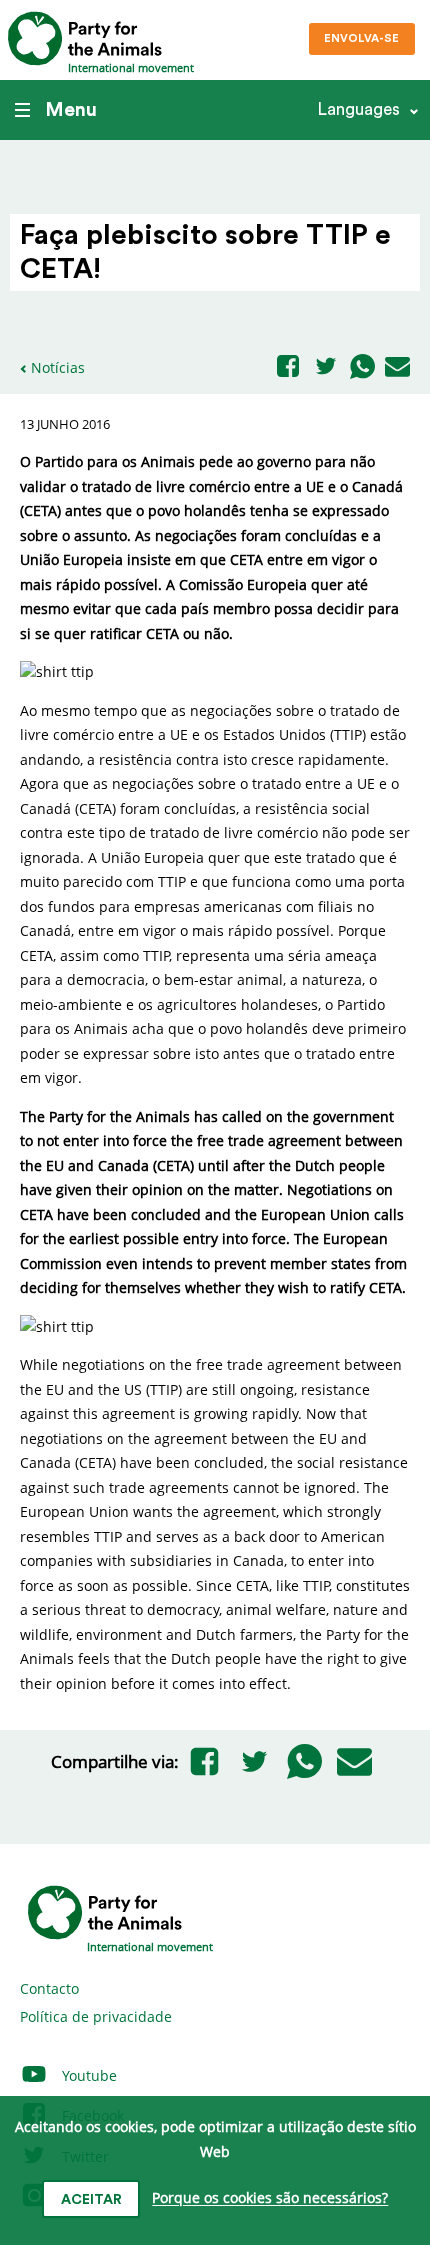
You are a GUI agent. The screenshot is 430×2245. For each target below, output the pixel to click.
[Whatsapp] (362, 368)
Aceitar (91, 2200)
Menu (71, 110)
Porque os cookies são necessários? (270, 2198)
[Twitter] (326, 367)
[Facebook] (288, 367)
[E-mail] (397, 368)
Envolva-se (361, 38)
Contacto (49, 1988)
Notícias (58, 367)
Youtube (87, 2075)
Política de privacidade (96, 2016)
